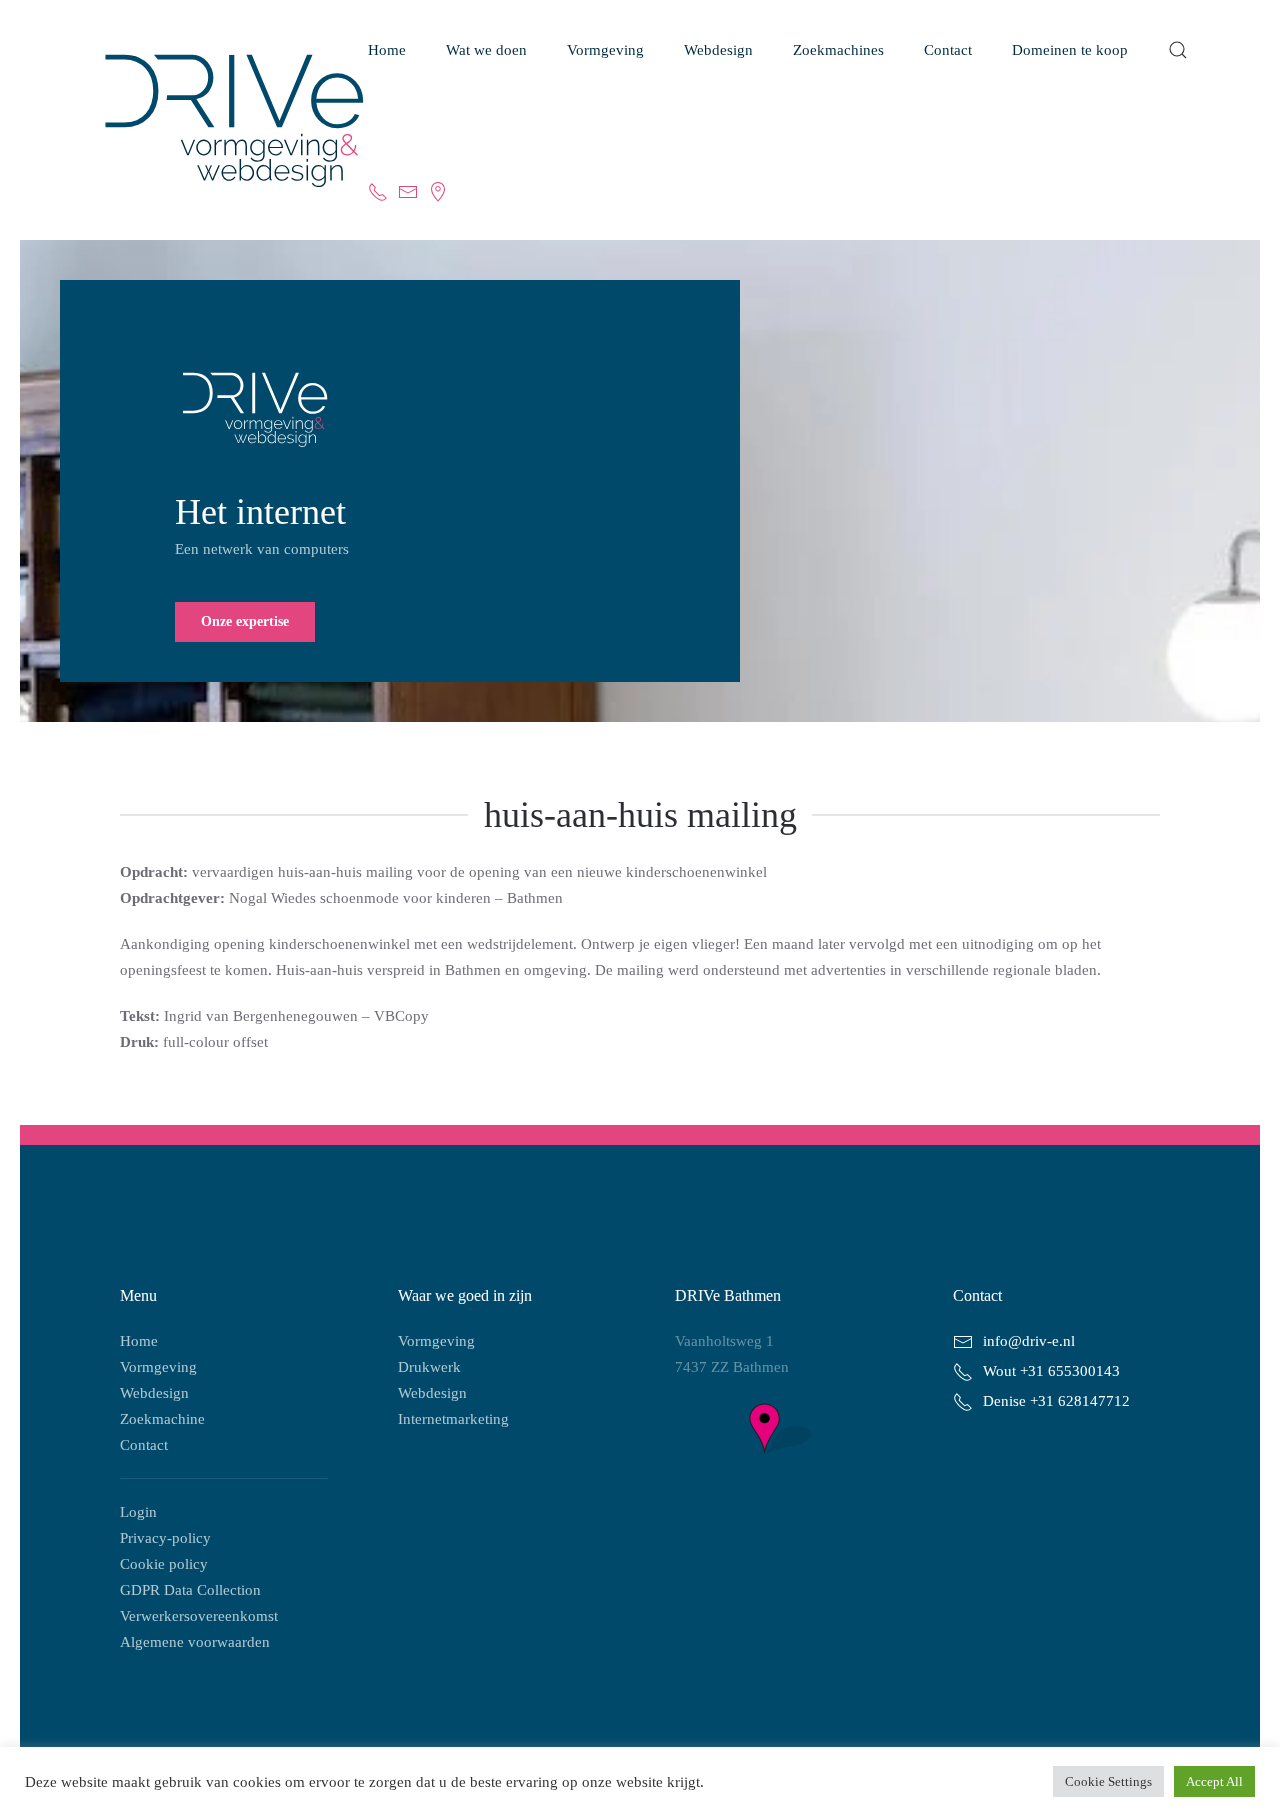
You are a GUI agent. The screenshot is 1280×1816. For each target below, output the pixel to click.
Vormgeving (605, 50)
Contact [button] (948, 50)
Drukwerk (429, 1367)
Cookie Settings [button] (1108, 1781)
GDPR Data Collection (190, 1590)
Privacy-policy (165, 1538)
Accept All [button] (1214, 1781)
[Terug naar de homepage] (214, 120)
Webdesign (154, 1393)
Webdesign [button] (718, 50)
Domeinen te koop (1070, 50)
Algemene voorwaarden (195, 1642)
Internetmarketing (453, 1419)
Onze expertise (245, 621)
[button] (1178, 50)
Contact (144, 1445)
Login (138, 1512)
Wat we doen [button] (486, 50)
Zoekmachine (162, 1419)
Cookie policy (164, 1564)
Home (387, 50)
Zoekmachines (838, 50)
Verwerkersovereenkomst (199, 1616)
